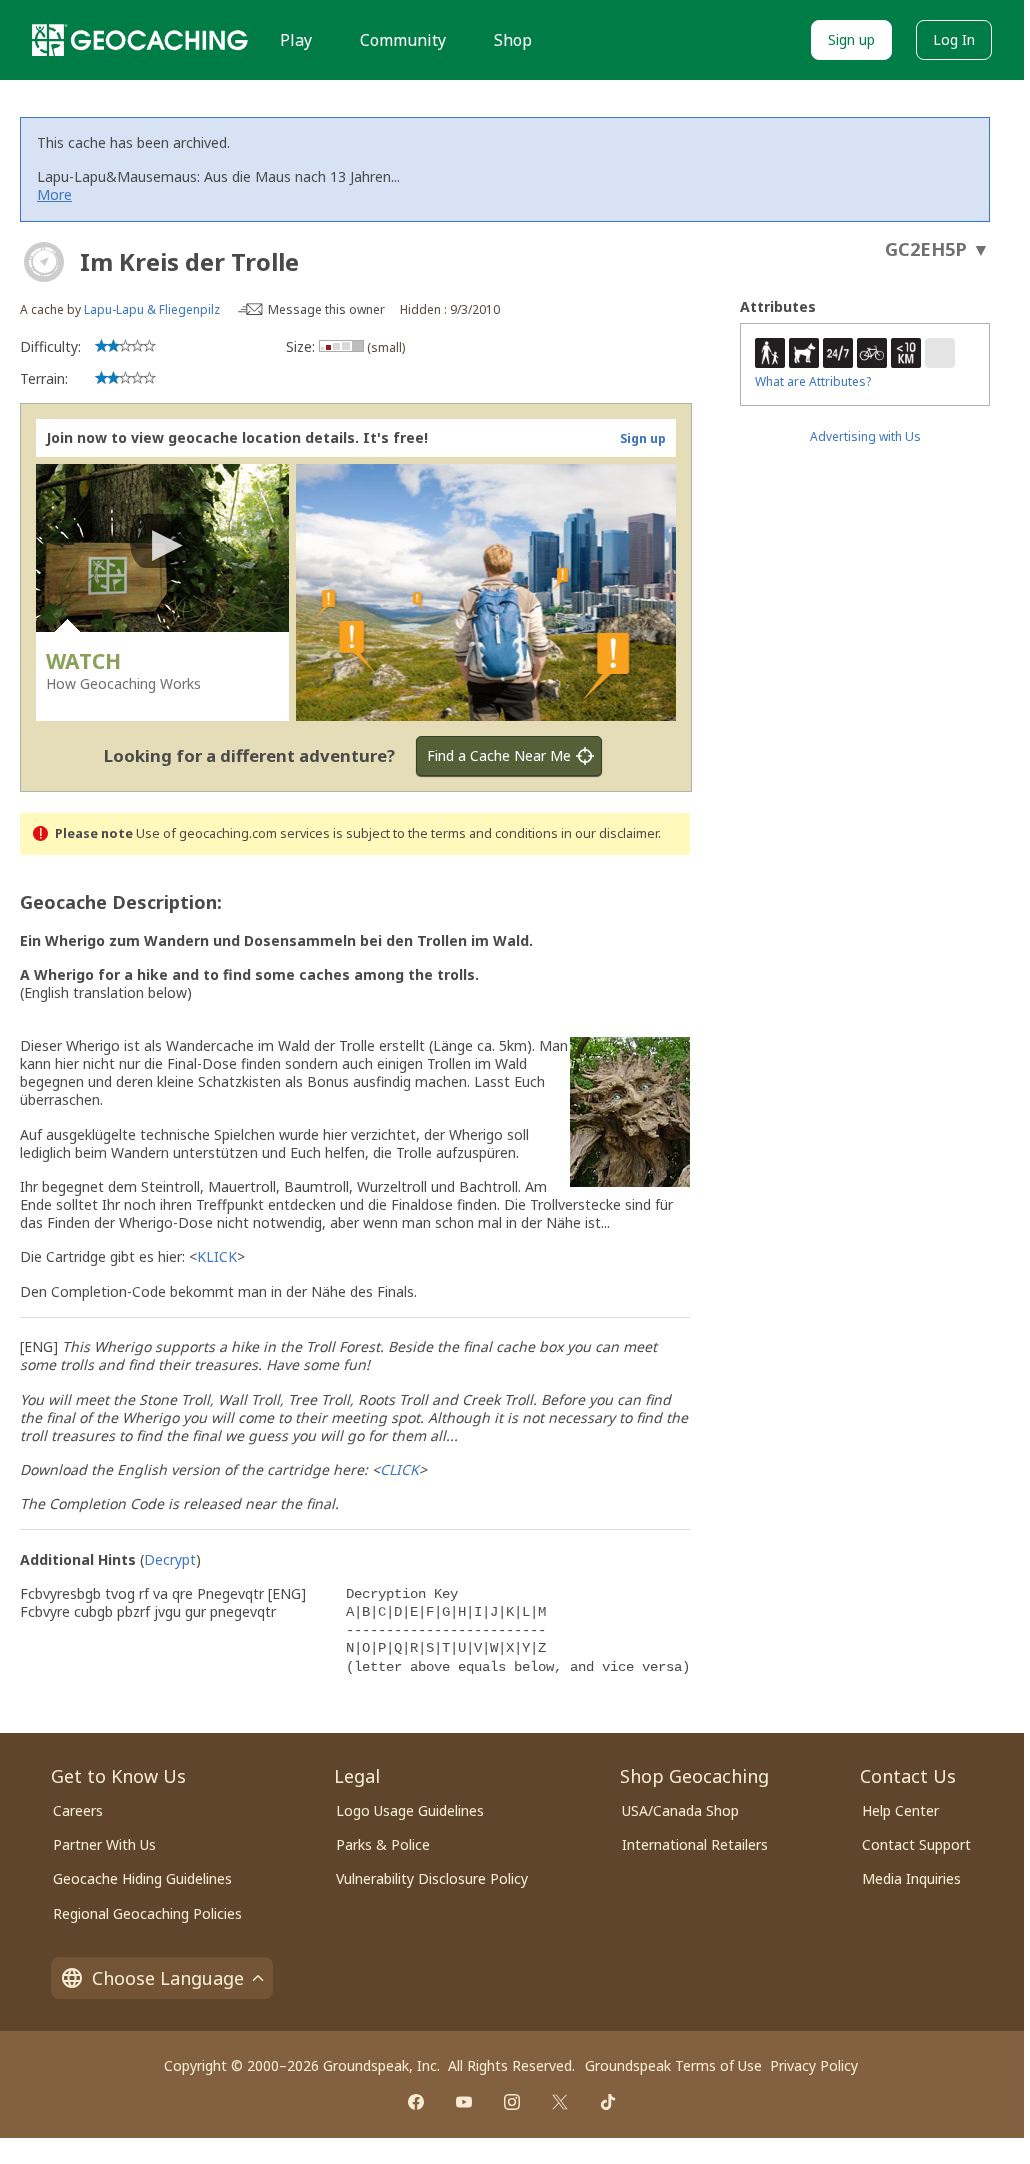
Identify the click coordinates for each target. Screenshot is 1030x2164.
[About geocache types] (44, 262)
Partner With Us (104, 1844)
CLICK (399, 1469)
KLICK (217, 1256)
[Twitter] (560, 2102)
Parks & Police (383, 1844)
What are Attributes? (813, 381)
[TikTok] (608, 2102)
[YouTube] (464, 2102)
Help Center (900, 1810)
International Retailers (695, 1844)
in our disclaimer (609, 833)
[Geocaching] (140, 40)
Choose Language (168, 1978)
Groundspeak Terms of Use (673, 2065)
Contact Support (916, 1844)
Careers (78, 1810)
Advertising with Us (865, 436)
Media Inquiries (911, 1878)
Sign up (851, 39)
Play (296, 40)
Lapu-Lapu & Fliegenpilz (152, 309)
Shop (513, 40)
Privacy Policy (814, 2065)
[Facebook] (416, 2102)
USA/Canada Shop (680, 1810)
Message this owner (326, 309)
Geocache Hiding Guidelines (142, 1878)
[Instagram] (512, 2102)
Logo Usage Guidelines (410, 1810)
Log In (954, 39)
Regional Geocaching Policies (147, 1913)
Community (403, 40)
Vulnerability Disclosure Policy (432, 1878)
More (54, 194)
